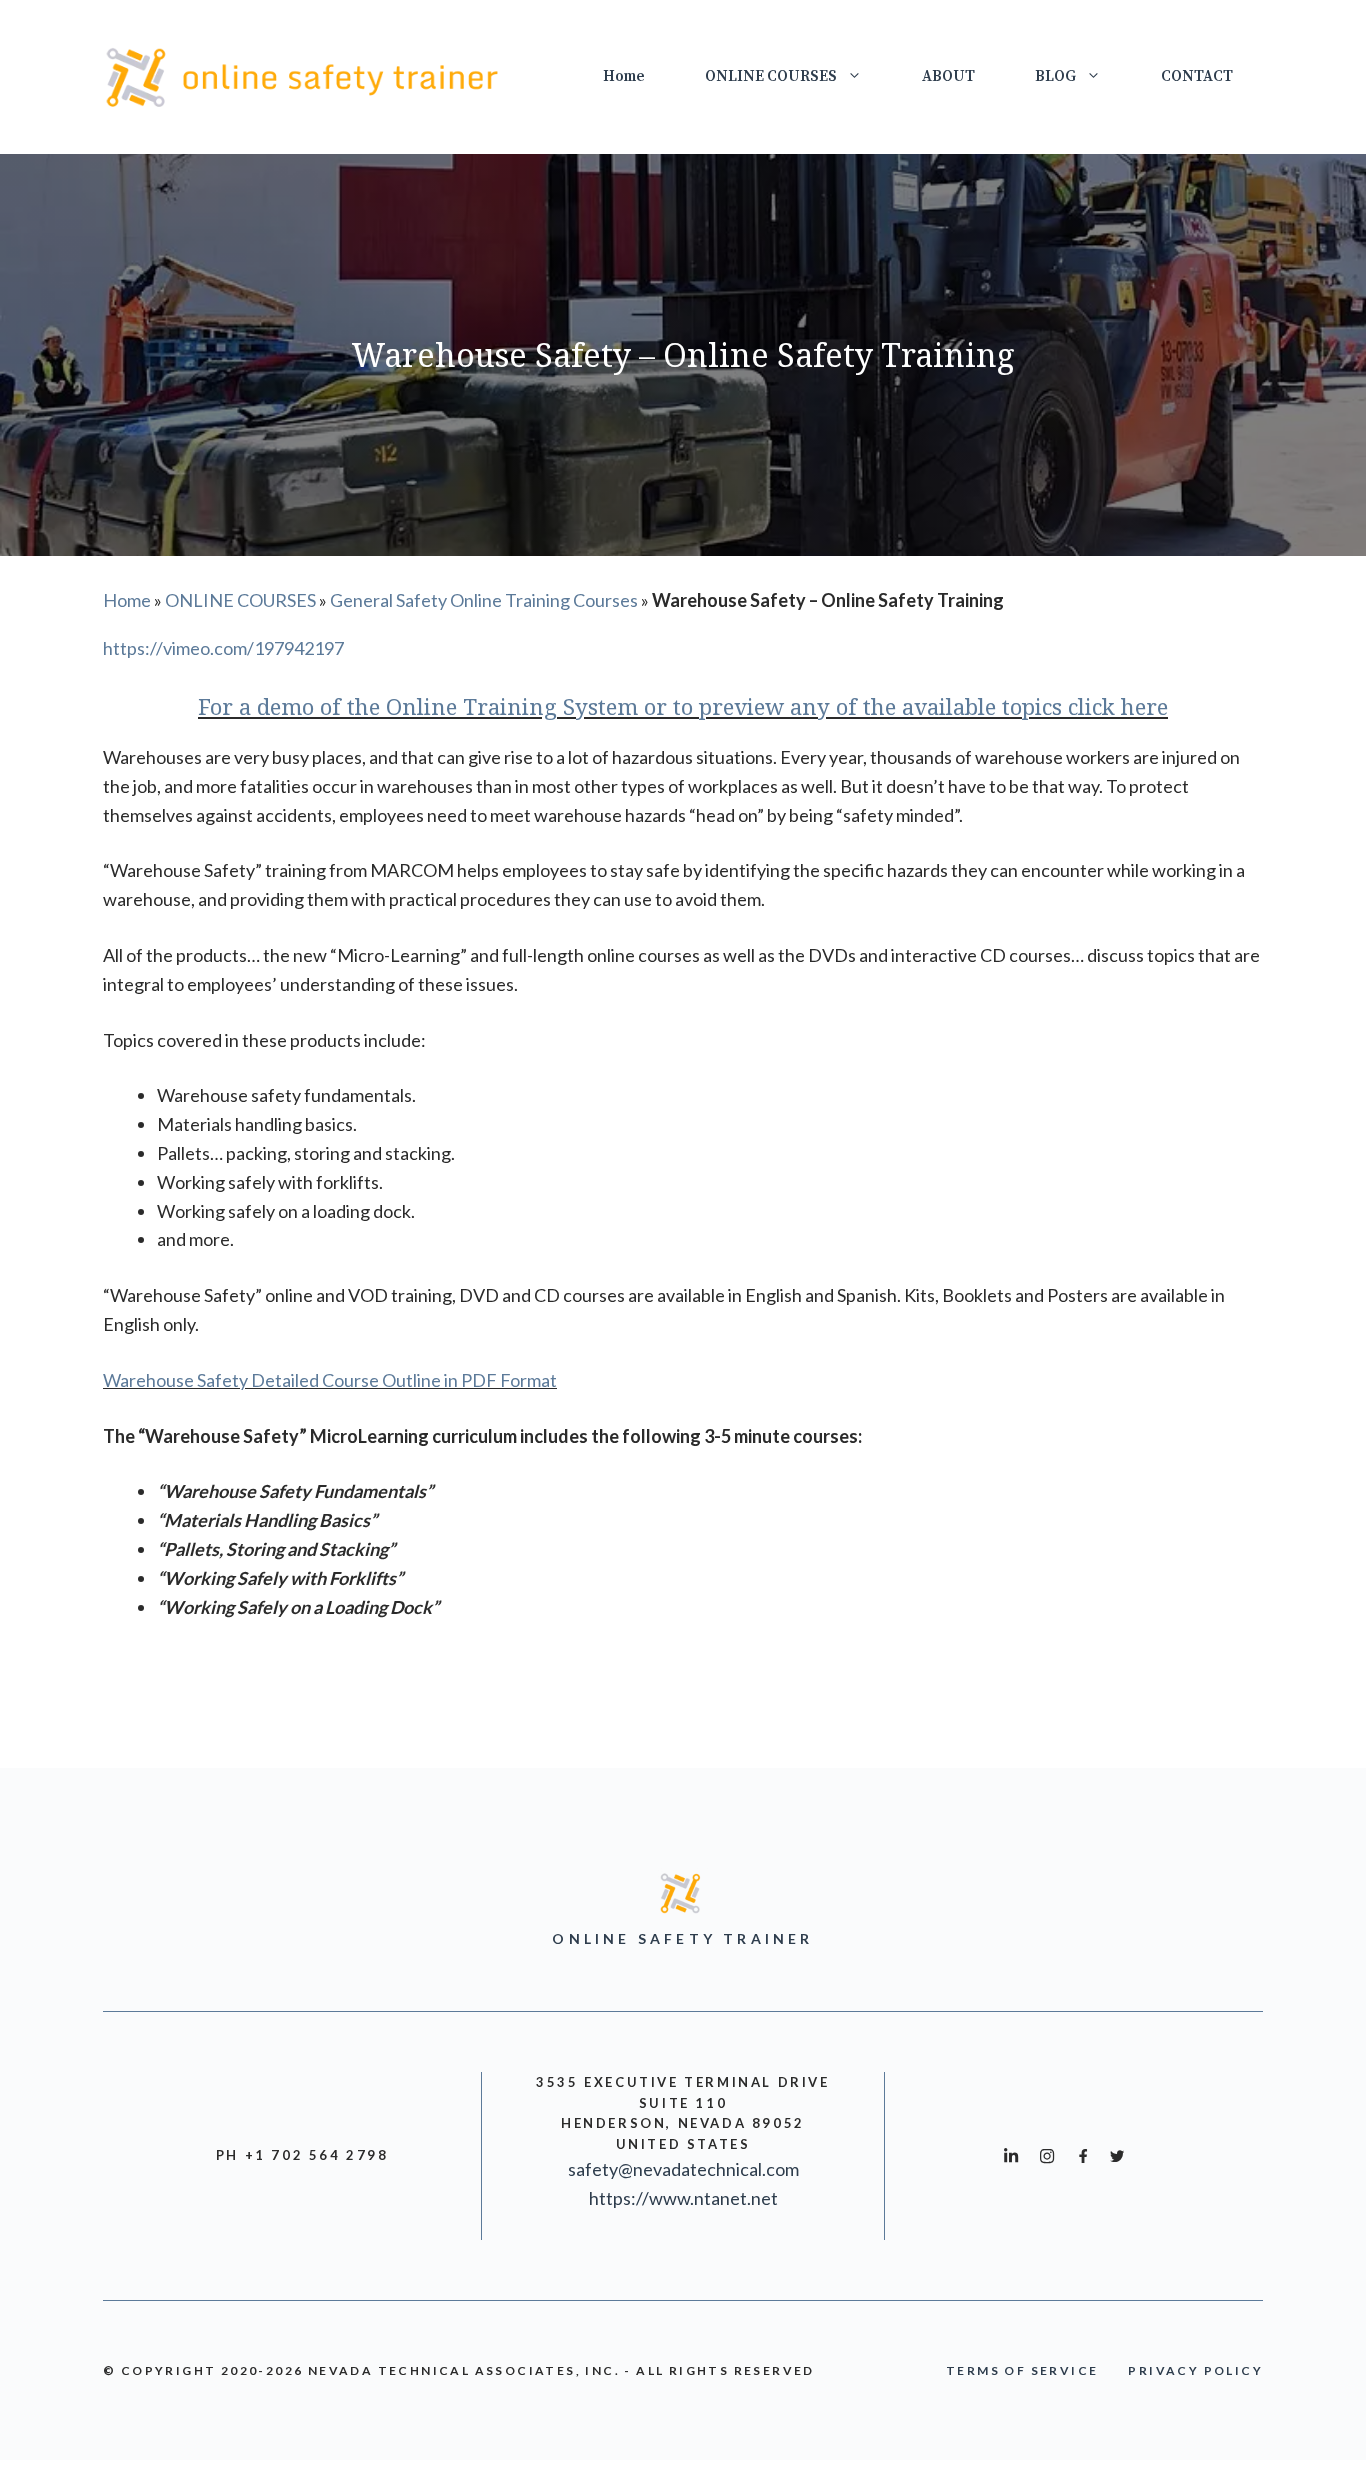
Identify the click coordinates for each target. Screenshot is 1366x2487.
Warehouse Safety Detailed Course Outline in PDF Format (330, 1380)
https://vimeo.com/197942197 (223, 648)
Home (624, 76)
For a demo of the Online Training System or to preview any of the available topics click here (683, 706)
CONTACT (1197, 76)
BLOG (1055, 76)
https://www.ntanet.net (683, 2198)
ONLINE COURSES (771, 76)
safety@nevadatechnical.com (683, 2169)
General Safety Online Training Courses (484, 600)
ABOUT (948, 76)
